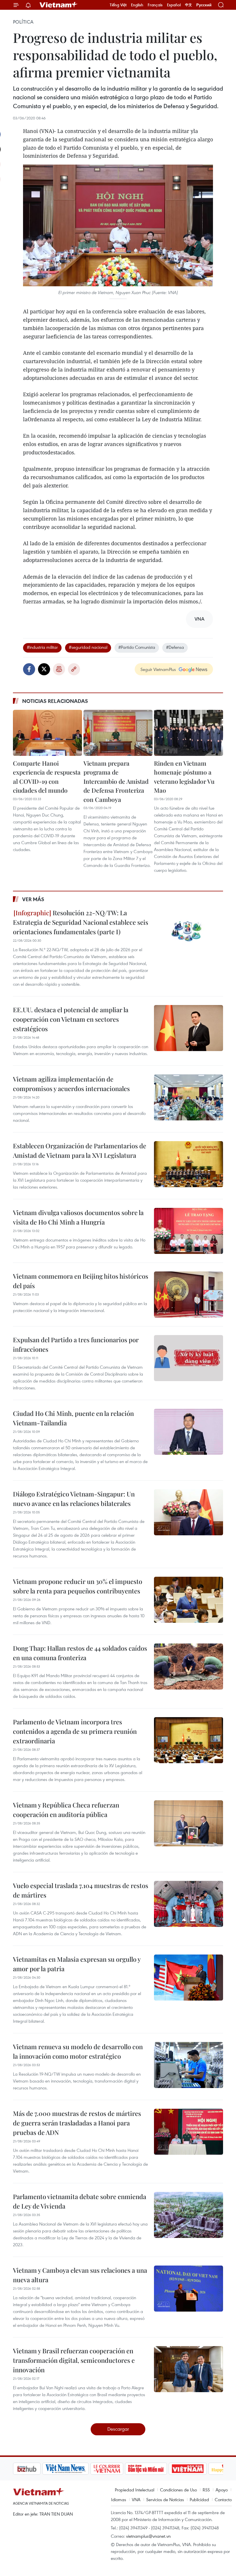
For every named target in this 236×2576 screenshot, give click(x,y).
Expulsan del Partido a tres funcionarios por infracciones (76, 1344)
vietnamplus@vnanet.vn (148, 2536)
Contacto (223, 2499)
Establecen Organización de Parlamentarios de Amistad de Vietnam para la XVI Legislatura (80, 1150)
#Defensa (175, 647)
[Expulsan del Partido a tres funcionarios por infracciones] (189, 1358)
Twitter (44, 669)
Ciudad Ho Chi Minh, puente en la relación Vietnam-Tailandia (73, 1418)
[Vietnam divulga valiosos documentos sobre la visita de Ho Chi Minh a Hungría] (189, 1231)
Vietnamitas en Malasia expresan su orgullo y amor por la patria (77, 1964)
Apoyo (222, 2490)
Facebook (29, 669)
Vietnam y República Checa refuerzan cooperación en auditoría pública (66, 1810)
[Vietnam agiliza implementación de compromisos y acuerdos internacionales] (189, 1097)
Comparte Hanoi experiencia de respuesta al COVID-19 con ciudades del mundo (47, 777)
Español (174, 5)
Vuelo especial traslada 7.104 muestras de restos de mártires (81, 1890)
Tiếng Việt (118, 5)
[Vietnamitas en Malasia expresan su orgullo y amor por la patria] (189, 1978)
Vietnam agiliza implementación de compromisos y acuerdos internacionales (71, 1084)
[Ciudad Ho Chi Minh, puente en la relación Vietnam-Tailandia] (189, 1432)
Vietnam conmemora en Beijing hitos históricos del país (81, 1281)
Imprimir (59, 669)
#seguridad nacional (88, 647)
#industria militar (42, 647)
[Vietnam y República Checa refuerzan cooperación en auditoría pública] (189, 1823)
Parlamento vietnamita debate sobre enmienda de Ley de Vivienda (80, 2201)
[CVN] (77, 2469)
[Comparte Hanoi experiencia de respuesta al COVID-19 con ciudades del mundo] (47, 733)
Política (23, 22)
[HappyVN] (197, 2469)
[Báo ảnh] (158, 2469)
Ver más (33, 899)
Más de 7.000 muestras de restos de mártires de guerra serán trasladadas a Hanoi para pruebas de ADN (77, 2123)
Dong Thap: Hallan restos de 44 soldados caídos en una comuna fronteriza (80, 1653)
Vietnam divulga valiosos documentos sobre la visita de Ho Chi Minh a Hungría (78, 1217)
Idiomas (119, 2499)
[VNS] (36, 2469)
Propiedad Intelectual (135, 2490)
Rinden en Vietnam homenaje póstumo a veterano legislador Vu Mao (184, 777)
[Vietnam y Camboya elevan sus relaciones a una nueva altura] (189, 2289)
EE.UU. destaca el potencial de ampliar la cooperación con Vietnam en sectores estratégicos (71, 1019)
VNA (136, 2499)
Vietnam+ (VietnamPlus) (59, 5)
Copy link (74, 669)
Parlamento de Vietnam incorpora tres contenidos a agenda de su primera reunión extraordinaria (75, 1731)
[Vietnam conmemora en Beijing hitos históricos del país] (189, 1294)
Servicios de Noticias (165, 2499)
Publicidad (199, 2499)
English (137, 5)
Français (155, 5)
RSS (206, 2490)
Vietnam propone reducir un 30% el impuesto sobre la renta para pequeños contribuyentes (78, 1586)
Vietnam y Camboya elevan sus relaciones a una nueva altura (80, 2275)
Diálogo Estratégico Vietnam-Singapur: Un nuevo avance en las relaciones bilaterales (74, 1499)
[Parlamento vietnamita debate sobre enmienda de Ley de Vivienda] (189, 2215)
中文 (189, 5)
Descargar (118, 2429)
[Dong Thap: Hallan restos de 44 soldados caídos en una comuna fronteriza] (189, 1667)
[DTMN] (117, 2469)
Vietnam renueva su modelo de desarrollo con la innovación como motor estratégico (78, 2051)
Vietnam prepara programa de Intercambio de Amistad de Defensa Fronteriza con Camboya (116, 781)
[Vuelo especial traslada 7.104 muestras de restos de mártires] (189, 1904)
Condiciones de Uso (178, 2490)
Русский (204, 5)
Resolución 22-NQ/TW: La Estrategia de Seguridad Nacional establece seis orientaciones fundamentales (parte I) (81, 922)
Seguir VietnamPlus (158, 669)
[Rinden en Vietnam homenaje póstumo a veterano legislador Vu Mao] (189, 733)
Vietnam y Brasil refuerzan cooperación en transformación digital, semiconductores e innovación (74, 2360)
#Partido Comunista (137, 647)
